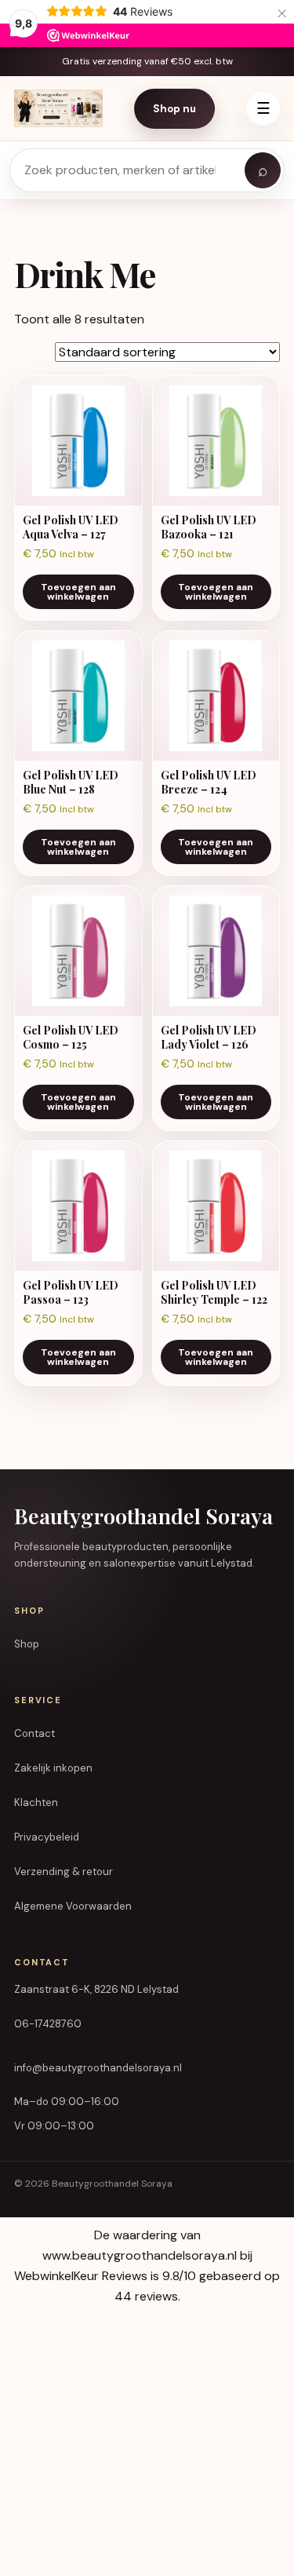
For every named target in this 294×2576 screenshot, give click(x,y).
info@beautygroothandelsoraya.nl (98, 2068)
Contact (34, 1733)
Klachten (36, 1802)
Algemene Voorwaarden (73, 1906)
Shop (27, 1644)
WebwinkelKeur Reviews (81, 2276)
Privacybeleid (47, 1837)
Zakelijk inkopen (53, 1768)
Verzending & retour (64, 1872)
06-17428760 (48, 2024)
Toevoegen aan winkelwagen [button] (78, 592)
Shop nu (174, 109)
